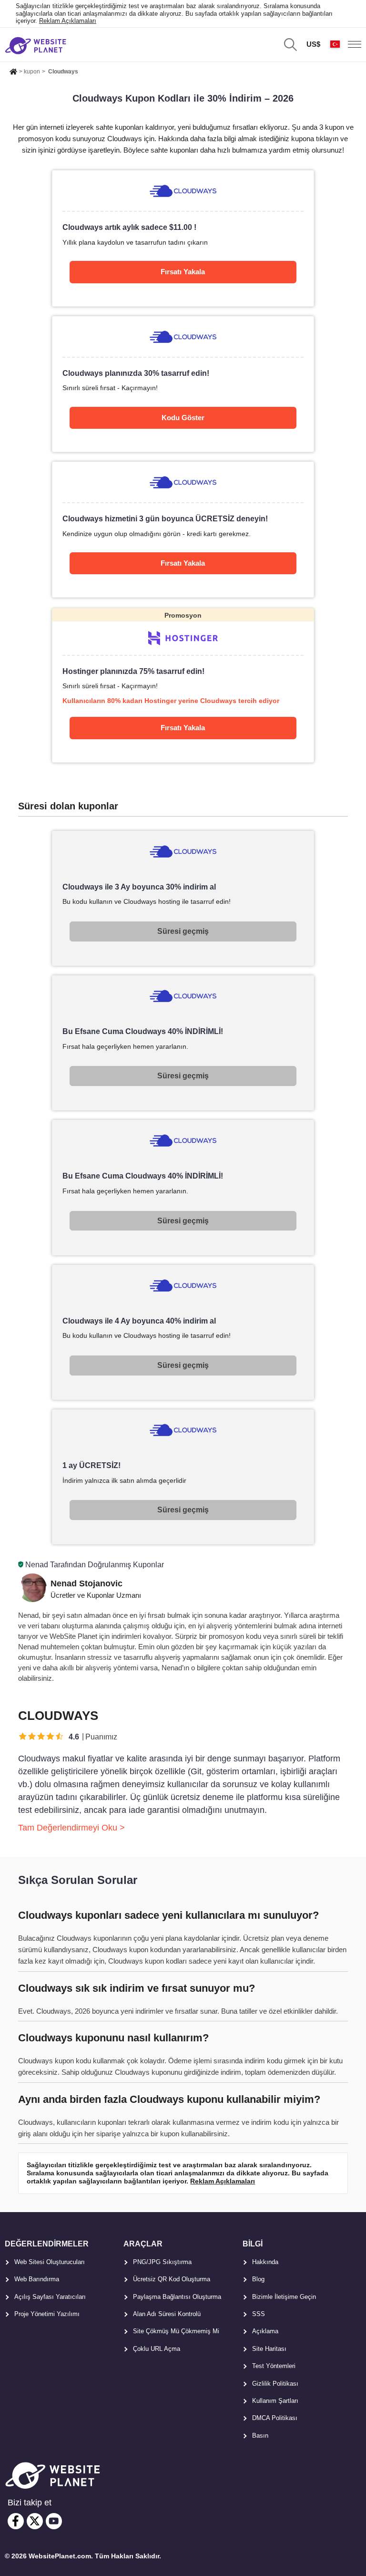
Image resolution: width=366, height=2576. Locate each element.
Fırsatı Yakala (183, 272)
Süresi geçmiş (183, 931)
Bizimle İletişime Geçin (284, 2297)
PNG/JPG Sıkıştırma (162, 2262)
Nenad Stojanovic (86, 1583)
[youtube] (54, 2521)
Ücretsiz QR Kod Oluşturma (172, 2279)
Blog (258, 2279)
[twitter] (35, 2521)
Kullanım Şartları (275, 2401)
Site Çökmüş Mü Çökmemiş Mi (176, 2331)
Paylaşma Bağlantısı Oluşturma (177, 2297)
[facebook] (16, 2521)
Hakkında (265, 2262)
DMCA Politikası (275, 2418)
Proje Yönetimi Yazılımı (47, 2314)
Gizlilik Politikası (275, 2384)
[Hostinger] (183, 685)
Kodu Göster (183, 418)
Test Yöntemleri (274, 2366)
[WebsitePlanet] (13, 70)
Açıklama (265, 2331)
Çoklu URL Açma (157, 2349)
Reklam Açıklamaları (68, 21)
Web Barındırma (37, 2279)
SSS (259, 2314)
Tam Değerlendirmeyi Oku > (71, 1828)
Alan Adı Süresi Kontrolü (167, 2314)
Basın (260, 2436)
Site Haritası (269, 2349)
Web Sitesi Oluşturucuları (50, 2262)
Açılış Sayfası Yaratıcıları (50, 2297)
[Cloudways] (183, 238)
